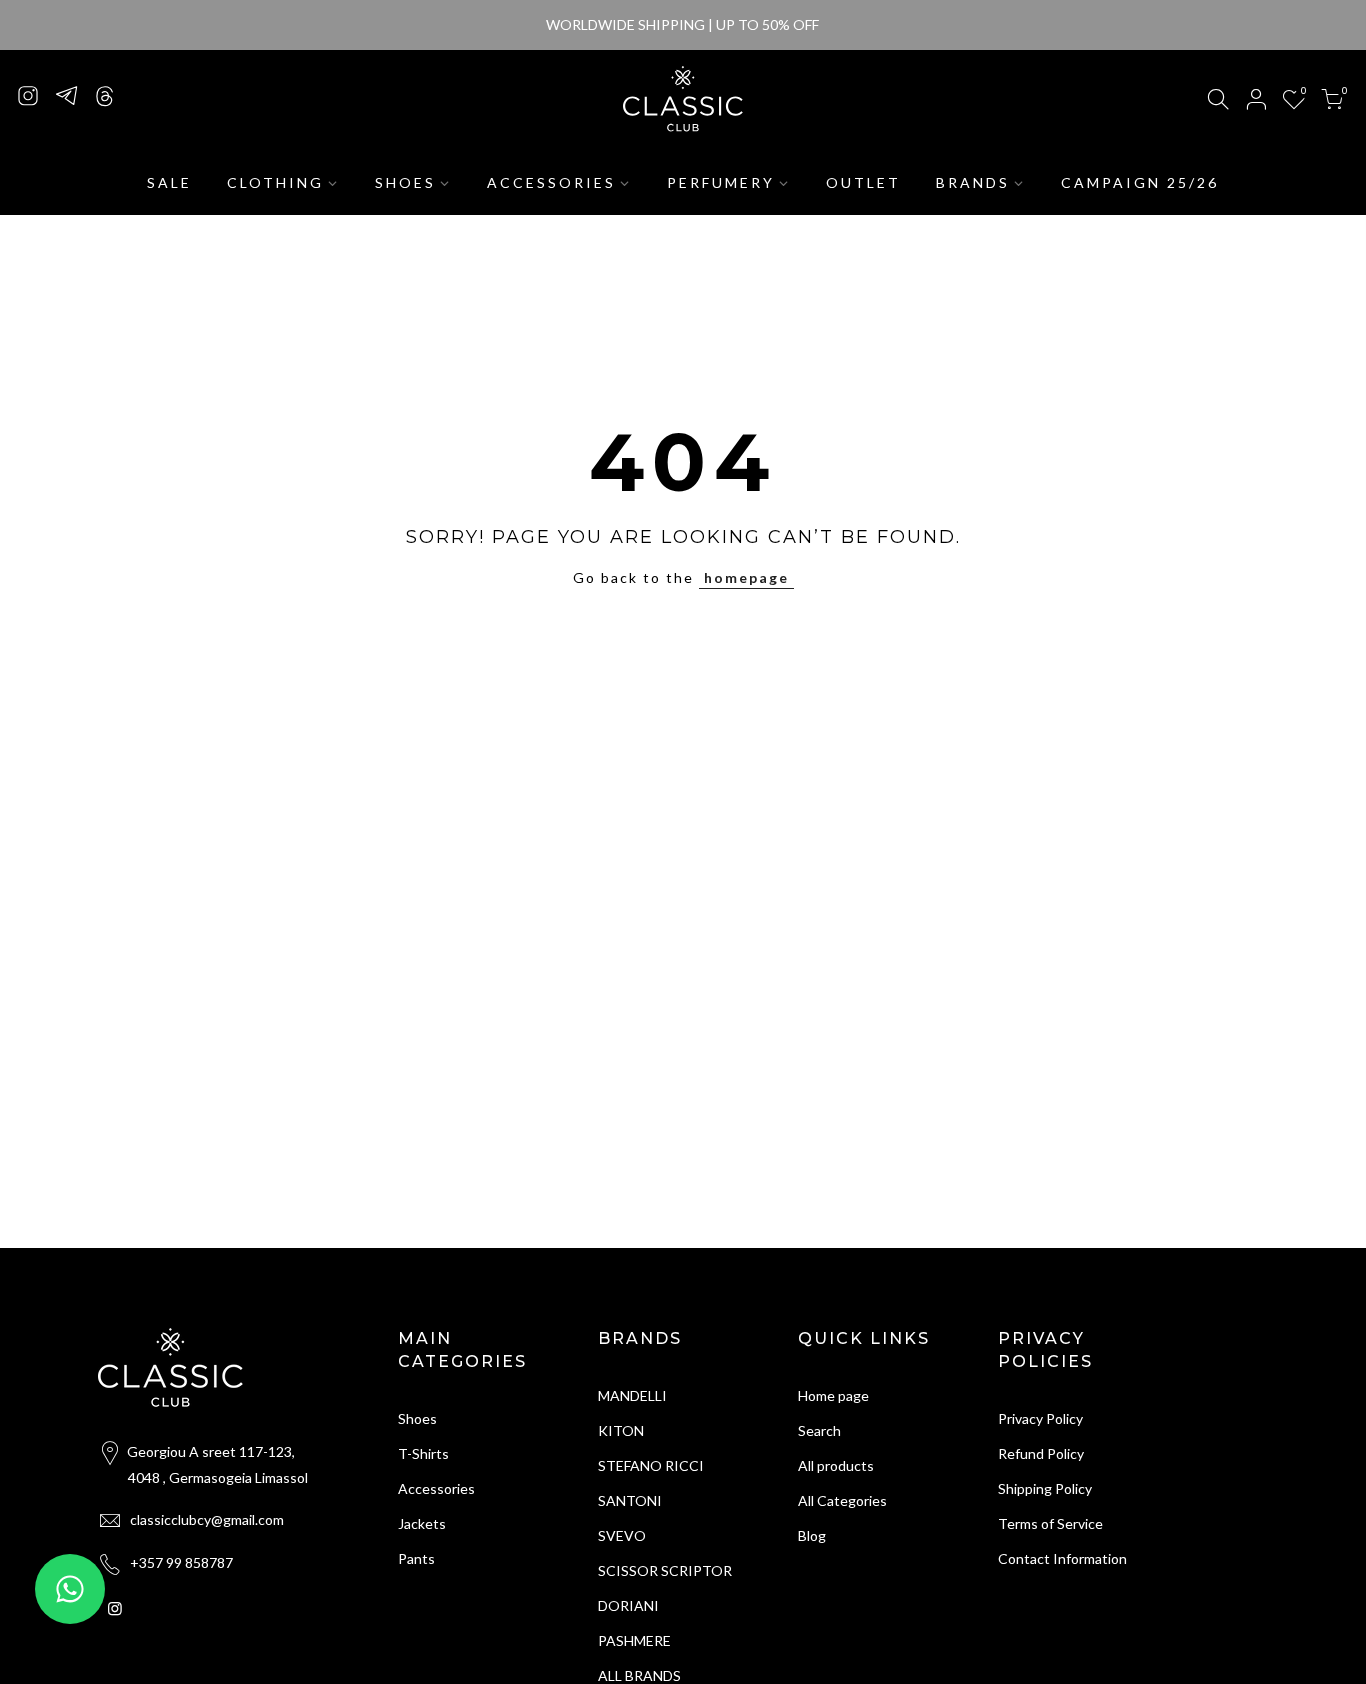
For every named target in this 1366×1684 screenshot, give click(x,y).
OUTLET (863, 182)
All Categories (842, 1500)
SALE (169, 182)
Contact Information (1062, 1558)
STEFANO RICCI (651, 1465)
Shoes (417, 1418)
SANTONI (630, 1500)
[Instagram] (28, 95)
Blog (812, 1535)
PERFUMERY (721, 182)
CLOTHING (275, 182)
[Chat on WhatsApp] (70, 1589)
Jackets (422, 1523)
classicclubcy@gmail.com (207, 1519)
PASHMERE (634, 1640)
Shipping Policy (1045, 1488)
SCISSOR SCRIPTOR (665, 1570)
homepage (746, 577)
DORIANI (628, 1605)
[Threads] (104, 95)
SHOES (405, 182)
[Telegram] (66, 95)
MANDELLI (632, 1395)
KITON (621, 1430)
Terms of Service (1050, 1523)
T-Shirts (423, 1453)
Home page (833, 1395)
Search (819, 1430)
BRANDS (973, 182)
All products (836, 1465)
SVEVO (622, 1535)
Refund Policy (1041, 1453)
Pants (416, 1558)
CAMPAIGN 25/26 (1140, 182)
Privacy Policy (1040, 1418)
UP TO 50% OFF (767, 24)
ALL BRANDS (639, 1675)
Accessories (436, 1488)
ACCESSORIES (551, 182)
